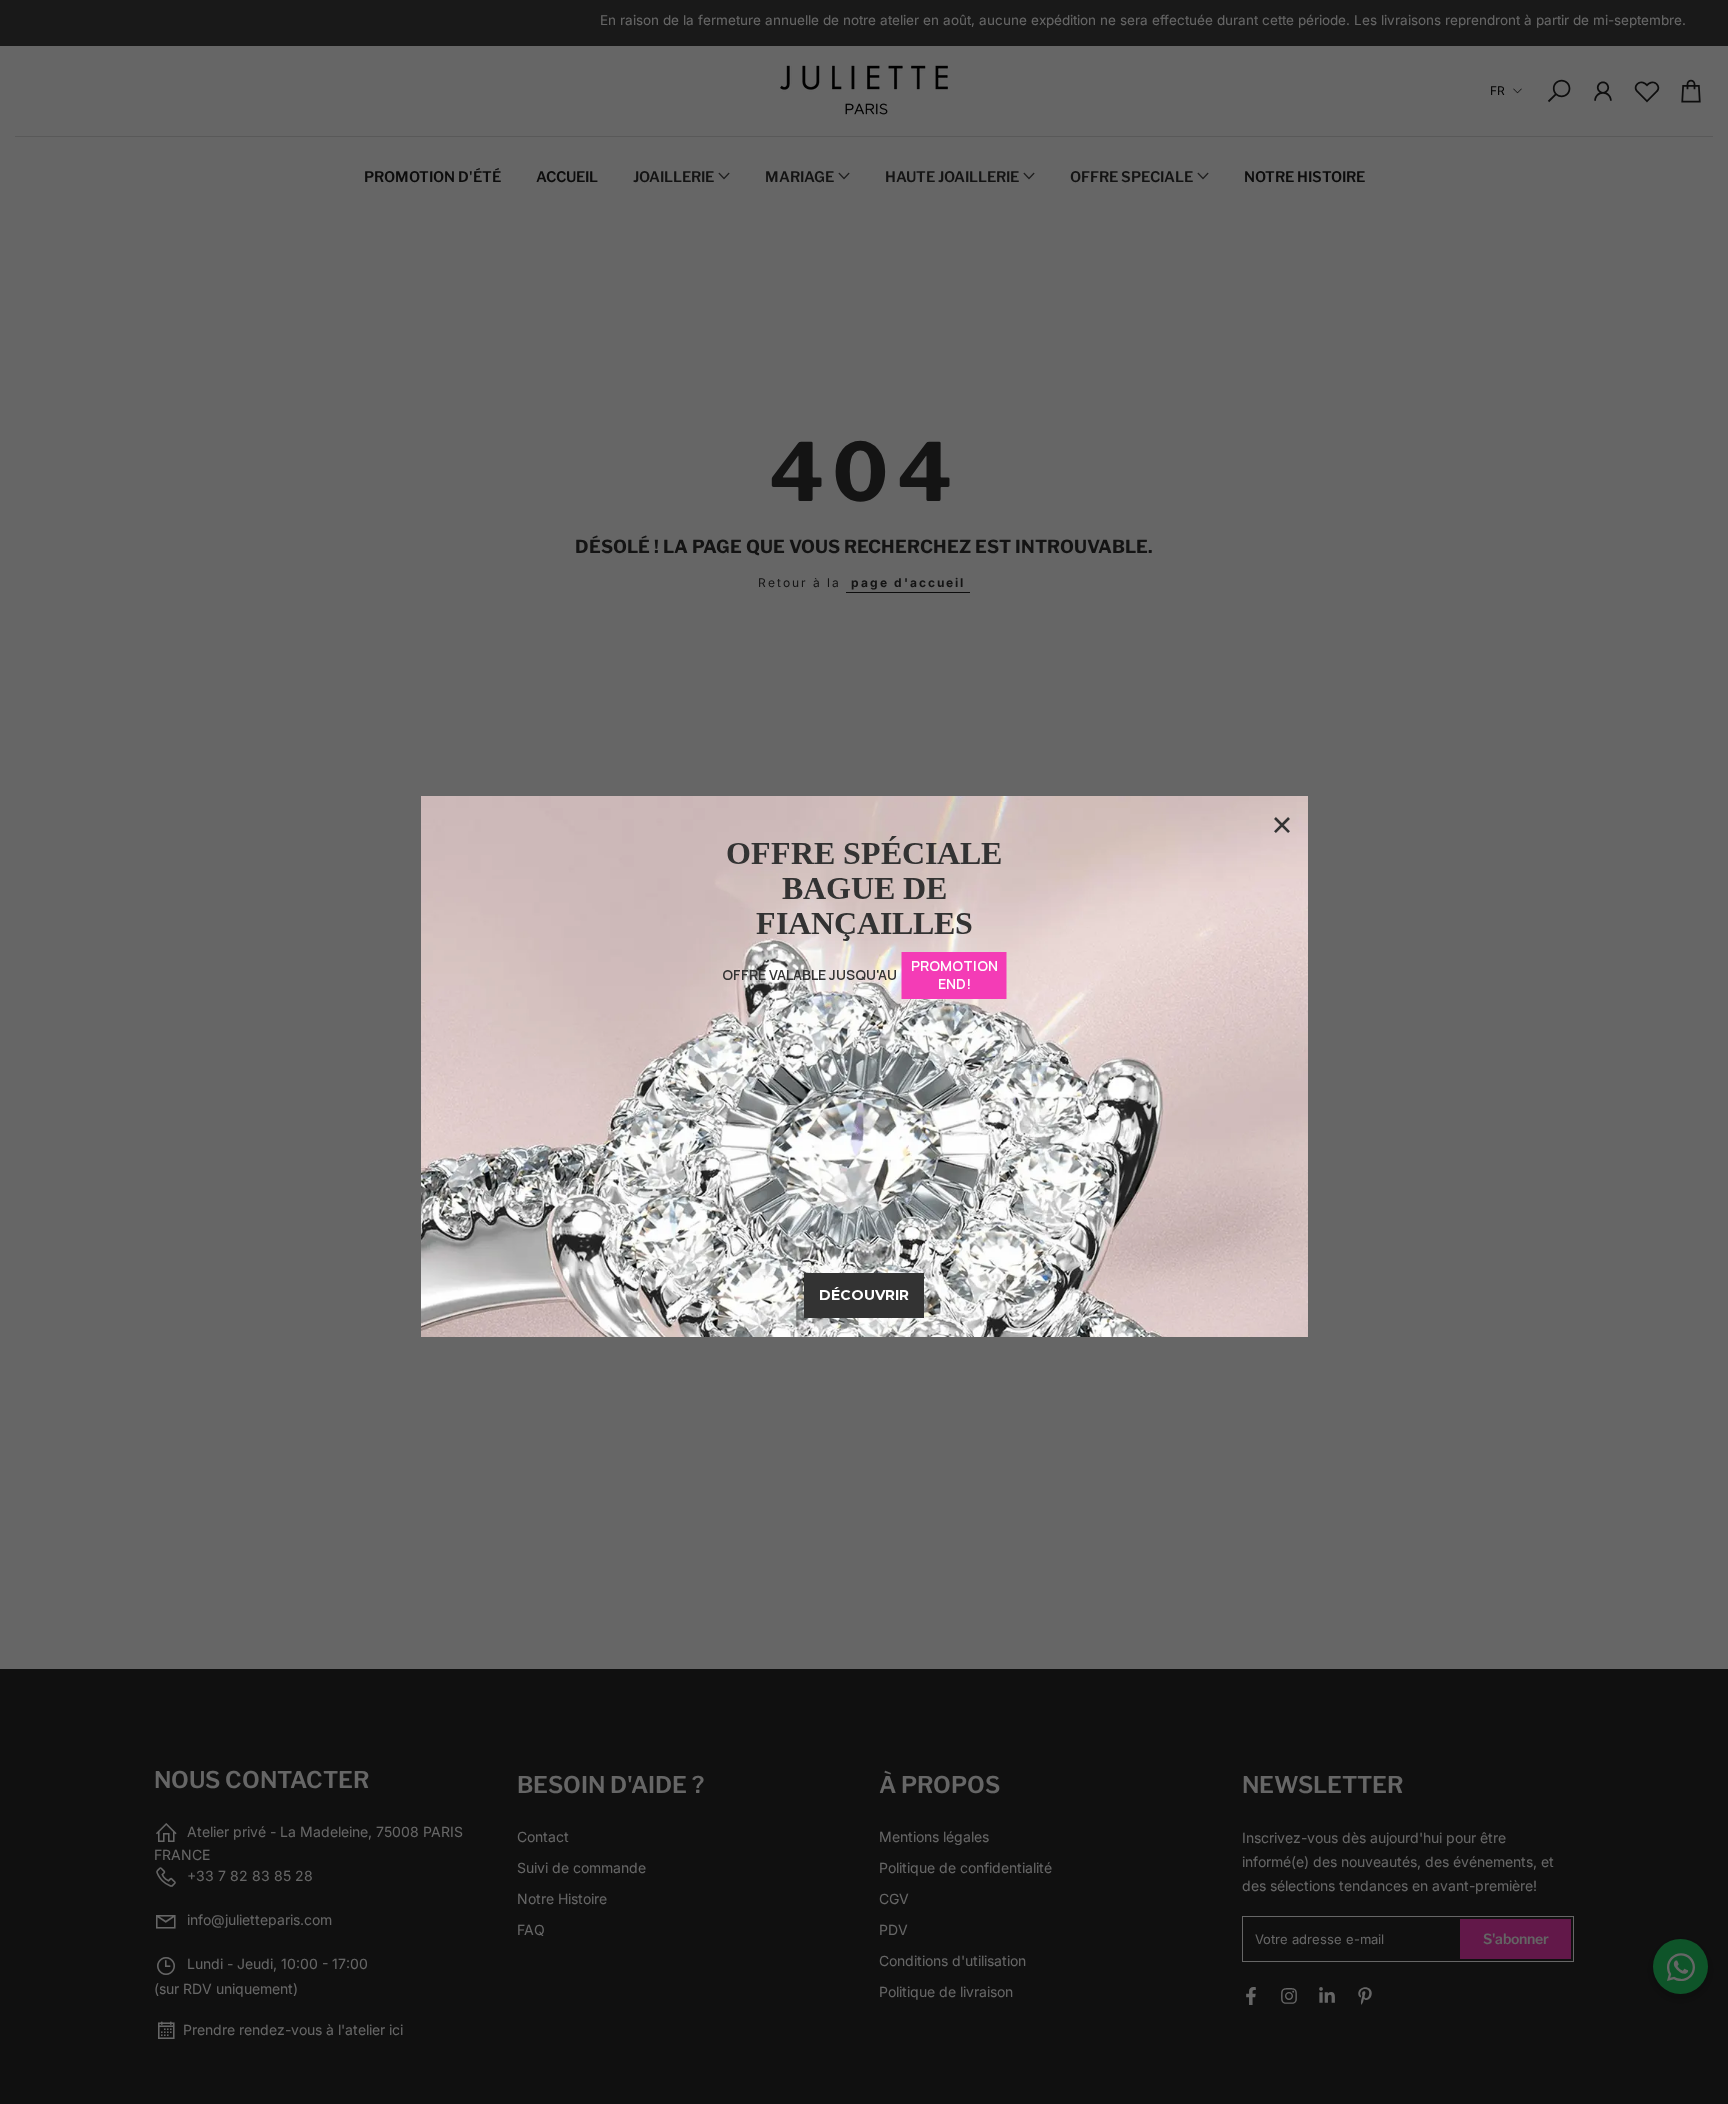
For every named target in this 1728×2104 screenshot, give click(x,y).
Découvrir (864, 1295)
